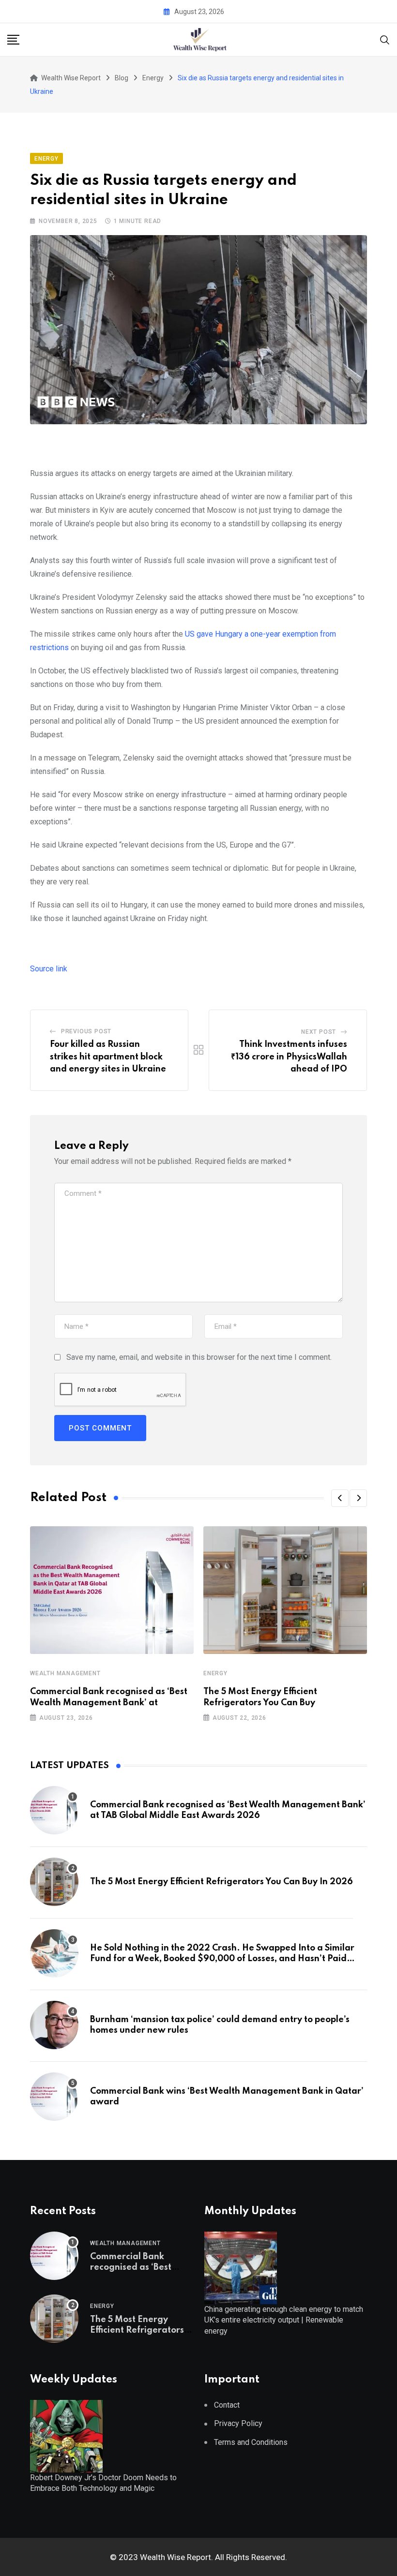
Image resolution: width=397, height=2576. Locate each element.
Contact (227, 2405)
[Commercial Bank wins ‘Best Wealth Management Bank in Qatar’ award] (54, 2097)
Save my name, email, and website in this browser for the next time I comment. (199, 1357)
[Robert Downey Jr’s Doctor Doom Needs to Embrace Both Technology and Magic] (66, 2435)
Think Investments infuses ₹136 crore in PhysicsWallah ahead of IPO (289, 1057)
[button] (340, 1498)
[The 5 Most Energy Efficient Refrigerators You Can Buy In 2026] (54, 1882)
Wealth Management (65, 1673)
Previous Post (86, 1031)
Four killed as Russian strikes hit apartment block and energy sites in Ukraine (108, 1057)
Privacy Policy (238, 2423)
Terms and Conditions (251, 2442)
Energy (215, 1673)
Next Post (319, 1032)
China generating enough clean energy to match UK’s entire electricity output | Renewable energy (284, 2320)
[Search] (385, 39)
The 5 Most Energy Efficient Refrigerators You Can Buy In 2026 (221, 1882)
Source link (49, 969)
